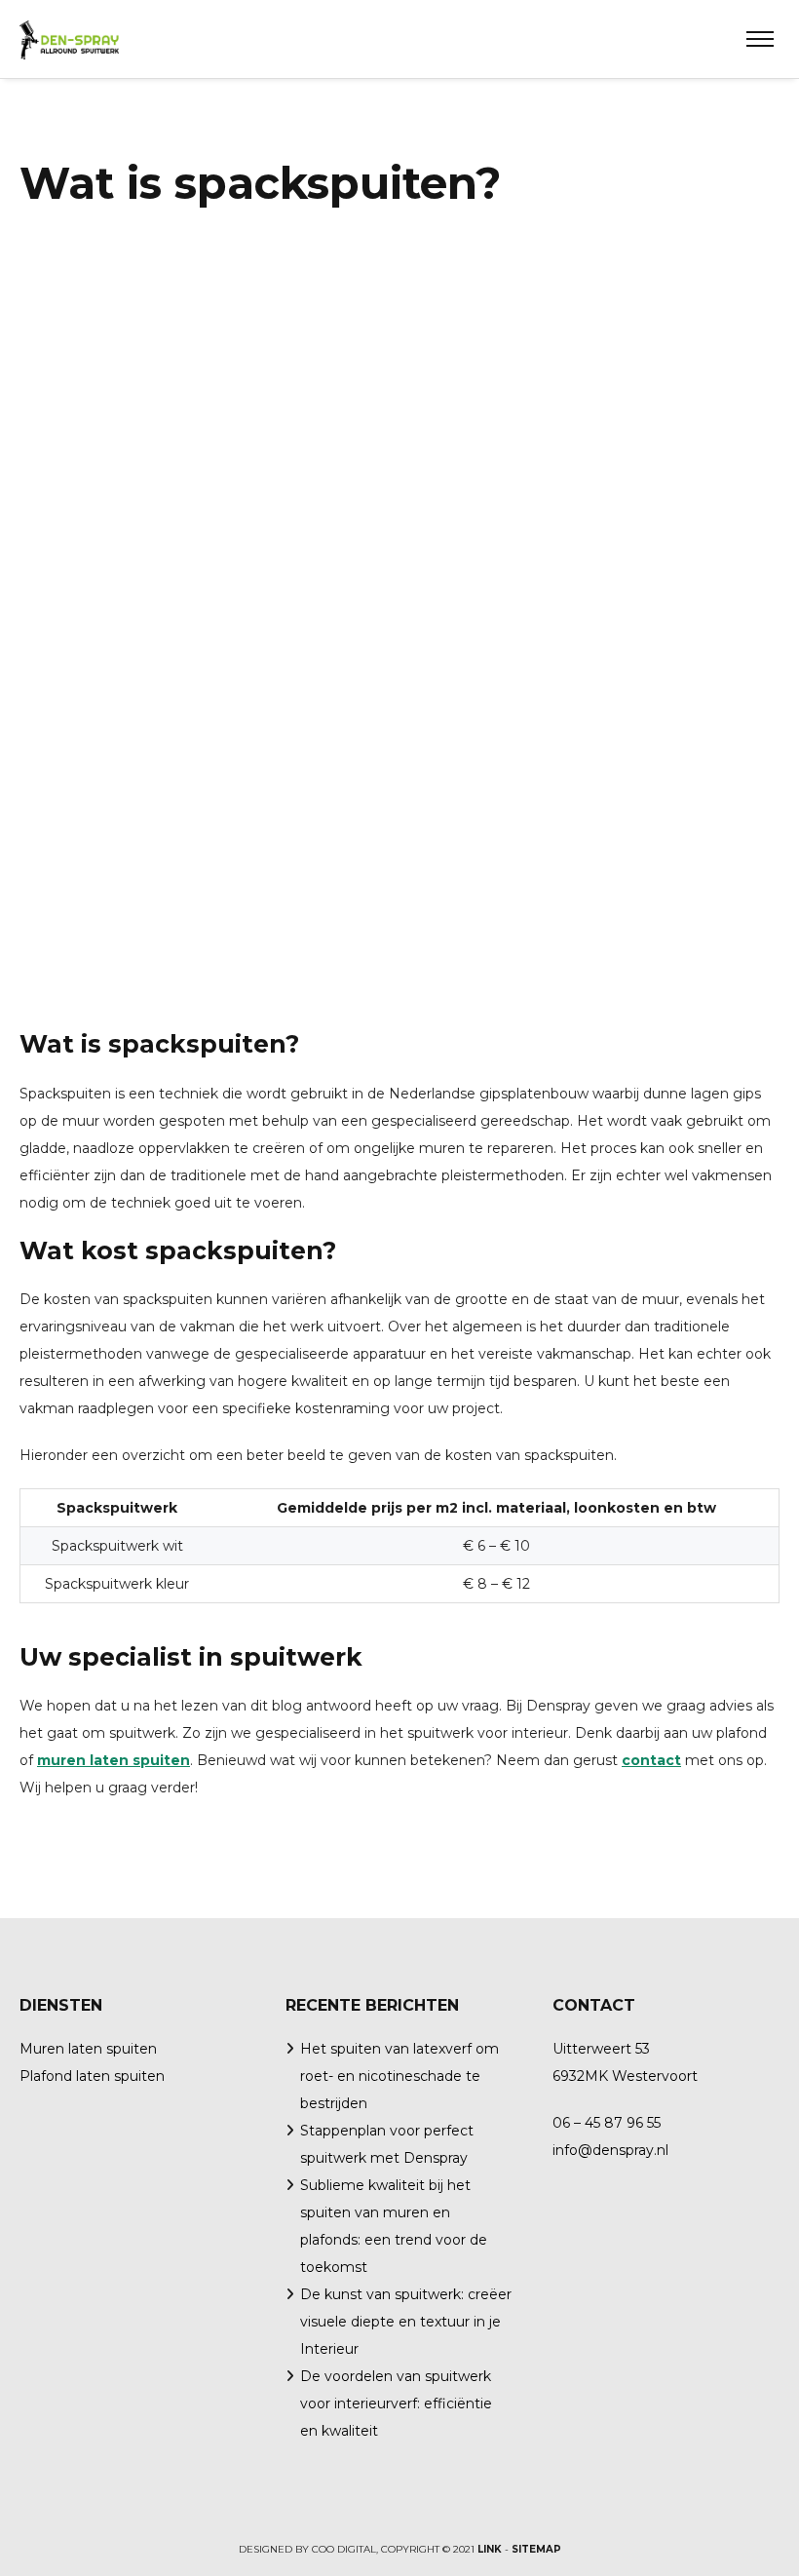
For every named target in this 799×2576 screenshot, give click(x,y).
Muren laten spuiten (88, 2049)
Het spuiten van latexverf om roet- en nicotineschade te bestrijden (399, 2076)
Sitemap (536, 2549)
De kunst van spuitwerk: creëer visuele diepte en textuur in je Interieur (406, 2322)
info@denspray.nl (610, 2150)
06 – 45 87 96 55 (607, 2123)
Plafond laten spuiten (92, 2076)
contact (651, 1760)
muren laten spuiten (114, 1760)
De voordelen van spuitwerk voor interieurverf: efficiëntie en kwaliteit (396, 2403)
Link (490, 2549)
